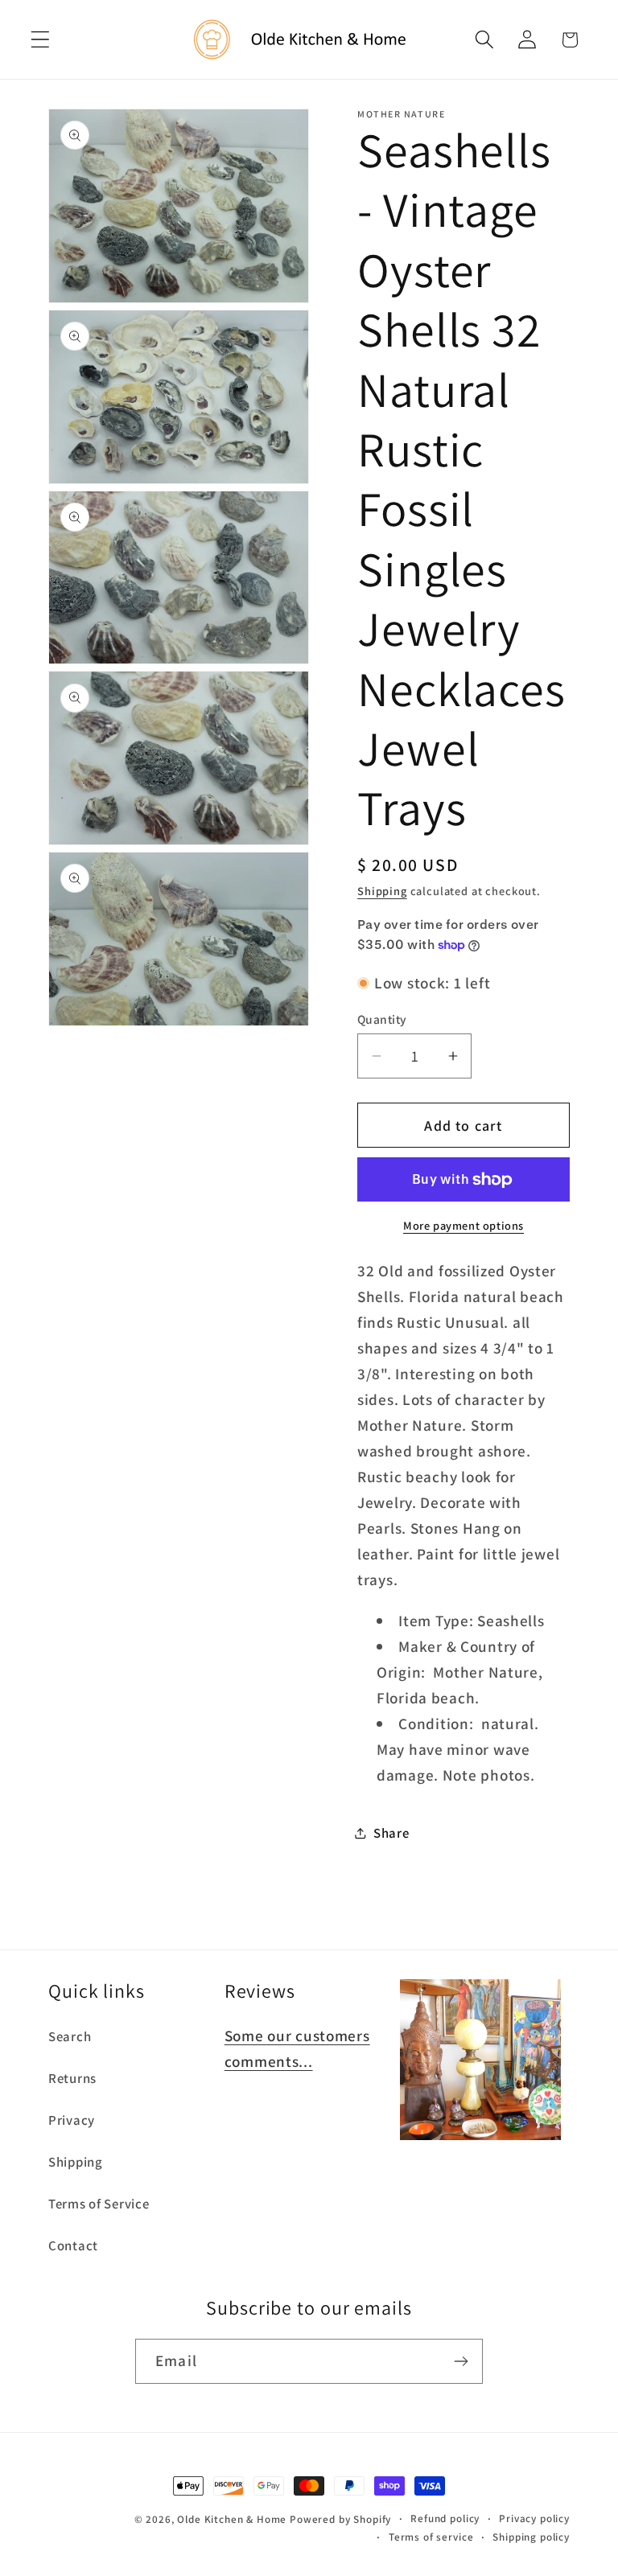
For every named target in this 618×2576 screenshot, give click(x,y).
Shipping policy (531, 2537)
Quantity (382, 1019)
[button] (41, 40)
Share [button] (391, 1833)
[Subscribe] (461, 2361)
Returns (72, 2078)
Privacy (72, 2120)
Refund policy (445, 2518)
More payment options (463, 1225)
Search (70, 2036)
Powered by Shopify (340, 2519)
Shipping (382, 891)
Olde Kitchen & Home (232, 2519)
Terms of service (431, 2537)
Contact (73, 2245)
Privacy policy (534, 2518)
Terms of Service (99, 2204)
